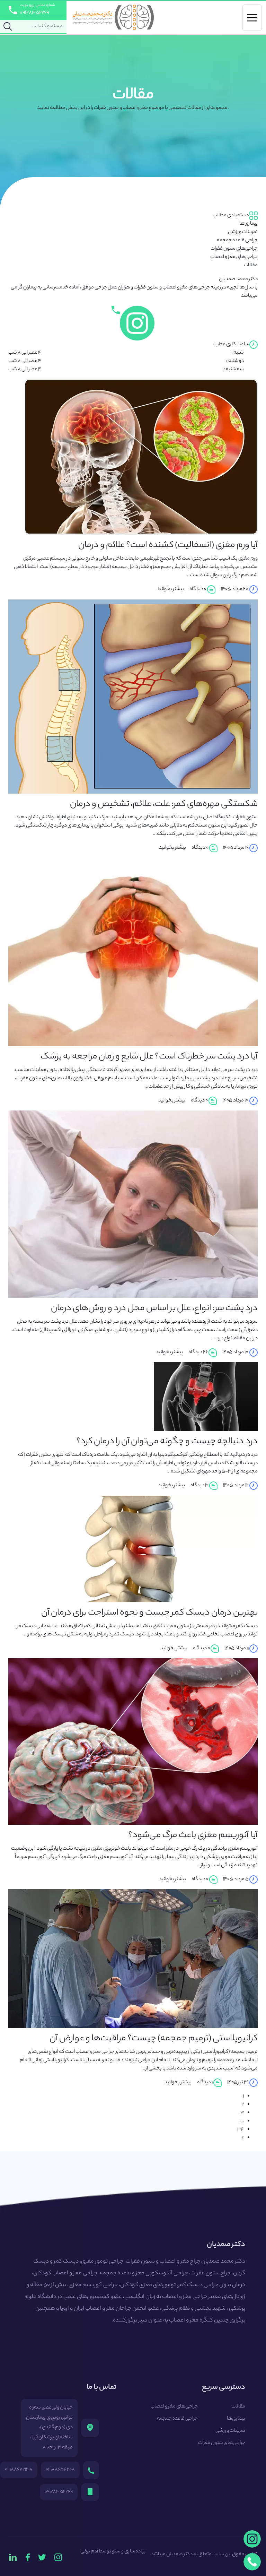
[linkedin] (13, 2557)
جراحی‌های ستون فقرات (234, 249)
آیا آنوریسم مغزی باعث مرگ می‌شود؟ (193, 1836)
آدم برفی (89, 2552)
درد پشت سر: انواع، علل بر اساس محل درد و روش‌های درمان (154, 1309)
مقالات (251, 266)
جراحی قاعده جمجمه (237, 241)
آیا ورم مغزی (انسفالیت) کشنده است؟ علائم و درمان (168, 546)
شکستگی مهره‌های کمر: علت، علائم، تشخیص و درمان (164, 805)
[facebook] (28, 2557)
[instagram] (58, 2557)
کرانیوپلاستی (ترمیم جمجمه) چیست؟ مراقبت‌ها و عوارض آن (154, 2039)
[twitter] (42, 2557)
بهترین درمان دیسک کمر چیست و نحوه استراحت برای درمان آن (149, 1613)
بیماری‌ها (249, 224)
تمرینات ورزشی (243, 232)
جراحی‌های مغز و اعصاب (234, 257)
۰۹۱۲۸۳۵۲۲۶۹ (34, 13)
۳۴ (241, 2130)
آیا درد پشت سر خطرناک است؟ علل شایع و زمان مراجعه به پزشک (149, 1057)
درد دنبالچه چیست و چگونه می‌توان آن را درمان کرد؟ (167, 1442)
